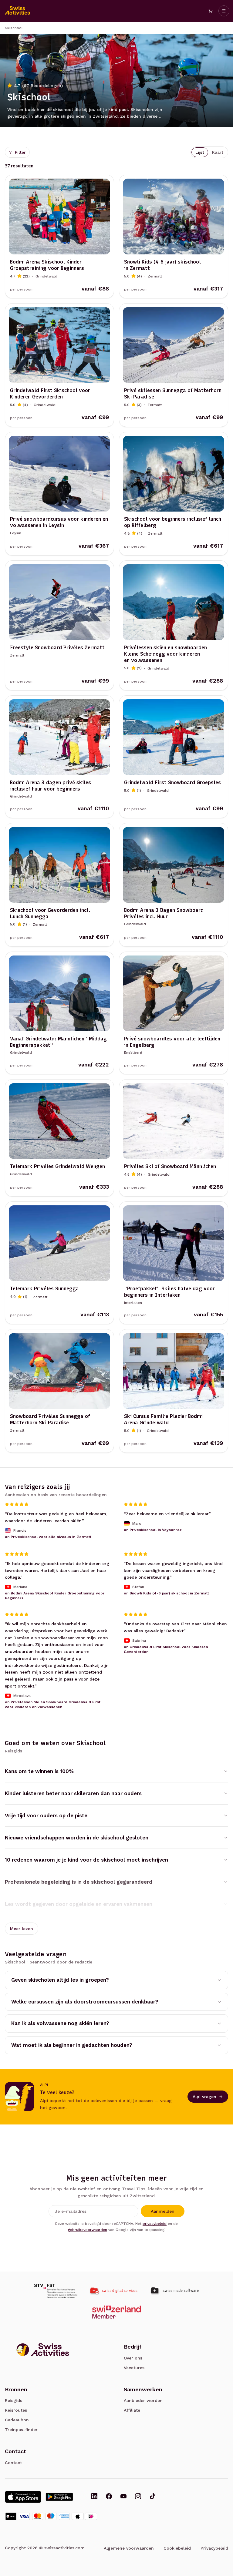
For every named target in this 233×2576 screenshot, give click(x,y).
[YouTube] (123, 2497)
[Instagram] (138, 2497)
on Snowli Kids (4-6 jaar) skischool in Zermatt (166, 1593)
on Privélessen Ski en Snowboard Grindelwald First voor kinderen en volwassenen (53, 1704)
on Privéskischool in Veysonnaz (153, 1530)
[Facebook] (109, 2497)
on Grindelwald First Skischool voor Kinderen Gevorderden (166, 1649)
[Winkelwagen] (211, 11)
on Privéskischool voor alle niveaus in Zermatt (48, 1537)
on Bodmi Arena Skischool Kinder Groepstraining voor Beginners (55, 1596)
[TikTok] (153, 2497)
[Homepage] (18, 11)
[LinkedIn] (94, 2497)
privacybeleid (155, 2224)
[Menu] (224, 11)
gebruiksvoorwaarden (88, 2230)
